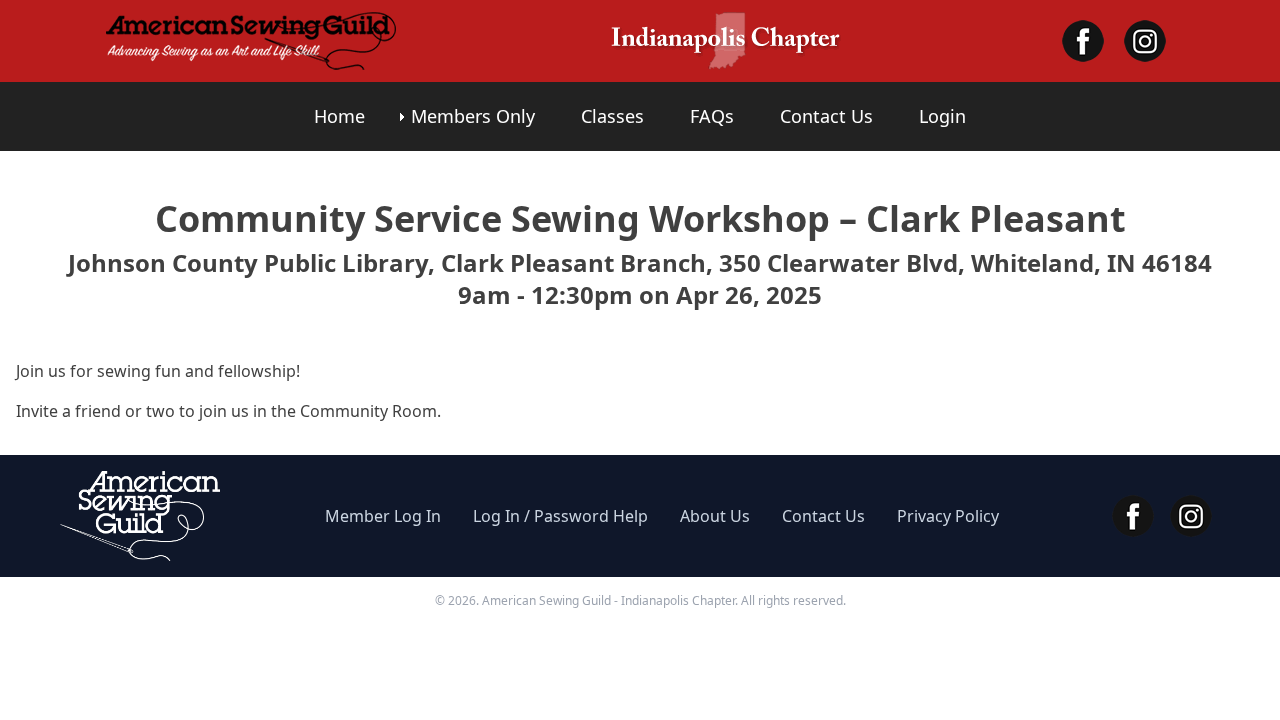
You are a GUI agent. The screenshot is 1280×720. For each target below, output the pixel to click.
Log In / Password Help (560, 516)
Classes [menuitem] (612, 116)
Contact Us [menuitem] (826, 116)
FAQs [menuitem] (712, 116)
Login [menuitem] (942, 116)
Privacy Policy (948, 516)
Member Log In (383, 516)
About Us (715, 516)
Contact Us (823, 516)
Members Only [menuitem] (473, 116)
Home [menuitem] (339, 116)
